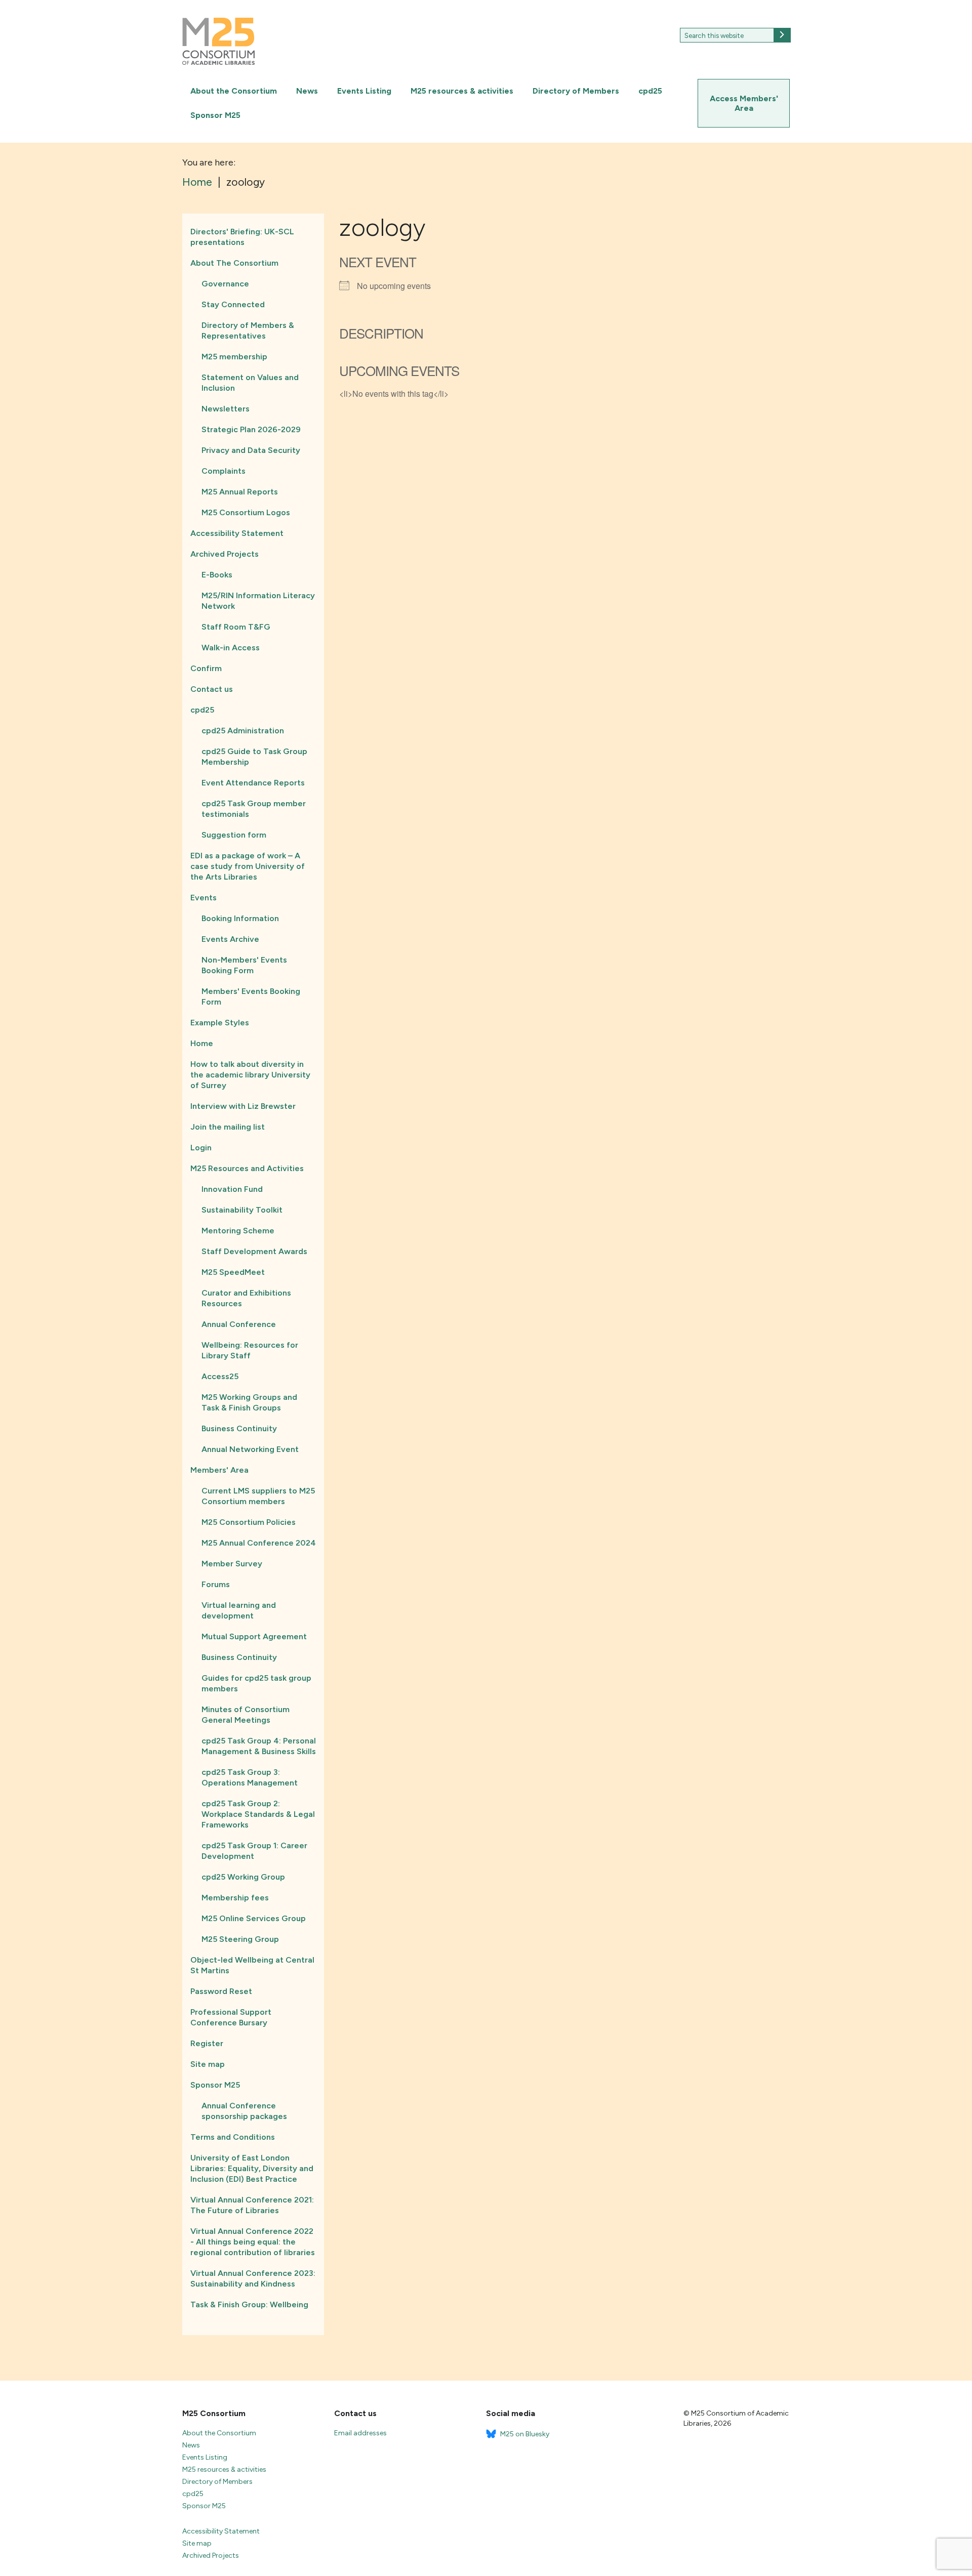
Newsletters (226, 409)
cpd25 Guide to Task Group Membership (254, 757)
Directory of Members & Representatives (248, 330)
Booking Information (240, 918)
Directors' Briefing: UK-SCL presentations (242, 237)
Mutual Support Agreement (254, 1636)
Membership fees (235, 1898)
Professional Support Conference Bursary (231, 2017)
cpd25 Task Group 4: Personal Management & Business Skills (259, 1746)
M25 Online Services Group (254, 1918)
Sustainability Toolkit (242, 1210)
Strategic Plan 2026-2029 (251, 429)
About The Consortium (234, 263)
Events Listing (364, 91)
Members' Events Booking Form (251, 996)
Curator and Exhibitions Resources (246, 1298)
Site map (208, 2064)
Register (207, 2043)
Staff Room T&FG (236, 627)
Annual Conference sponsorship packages (244, 2111)
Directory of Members (576, 91)
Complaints (224, 471)
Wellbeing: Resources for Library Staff (250, 1350)
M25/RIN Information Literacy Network (258, 601)
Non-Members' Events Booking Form (244, 965)
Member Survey (232, 1564)
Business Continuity (239, 1428)
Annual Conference (239, 1324)
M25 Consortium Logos (246, 512)
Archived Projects (225, 554)
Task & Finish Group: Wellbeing (249, 2304)
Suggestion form (234, 835)
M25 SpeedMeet (233, 1272)
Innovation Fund (232, 1189)
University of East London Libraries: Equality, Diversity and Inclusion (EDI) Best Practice (252, 2168)
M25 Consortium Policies (249, 1522)
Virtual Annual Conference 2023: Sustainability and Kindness (253, 2278)
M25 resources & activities (462, 91)
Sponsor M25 (215, 115)
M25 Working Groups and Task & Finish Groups (249, 1402)
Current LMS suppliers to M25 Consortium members (258, 1496)
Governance (225, 284)
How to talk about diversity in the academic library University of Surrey (250, 1075)
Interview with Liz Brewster (243, 1106)
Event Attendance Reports (253, 783)
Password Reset (221, 1991)
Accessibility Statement (237, 533)
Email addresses (360, 2433)
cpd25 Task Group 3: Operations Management (250, 1777)
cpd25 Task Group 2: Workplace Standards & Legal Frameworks (258, 1814)
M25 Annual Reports (240, 492)
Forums (216, 1584)
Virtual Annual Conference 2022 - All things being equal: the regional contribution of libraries (253, 2242)
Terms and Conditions (233, 2137)
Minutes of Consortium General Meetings (246, 1715)
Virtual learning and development (239, 1610)
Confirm (206, 668)
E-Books (217, 575)
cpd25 (650, 91)
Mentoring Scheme (238, 1231)
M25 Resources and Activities (247, 1168)
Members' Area (219, 1470)
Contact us (212, 689)
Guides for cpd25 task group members (256, 1683)
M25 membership (234, 357)
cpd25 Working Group (243, 1877)
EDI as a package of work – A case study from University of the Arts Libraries (248, 866)
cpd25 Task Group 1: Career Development (254, 1851)
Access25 (220, 1376)
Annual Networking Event (250, 1449)
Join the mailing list (228, 1127)
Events (204, 898)
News (307, 91)
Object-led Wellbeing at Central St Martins (252, 1965)
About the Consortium (234, 91)
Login (201, 1148)
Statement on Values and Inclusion (250, 383)
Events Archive (230, 939)
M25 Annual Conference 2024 (259, 1543)
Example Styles (220, 1023)
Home (202, 1043)
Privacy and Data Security (251, 450)
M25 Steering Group (240, 1939)
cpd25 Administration (243, 731)
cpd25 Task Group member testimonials (254, 809)
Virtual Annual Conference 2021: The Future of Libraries (252, 2205)
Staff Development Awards (254, 1251)
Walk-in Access (231, 648)
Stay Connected (233, 304)
